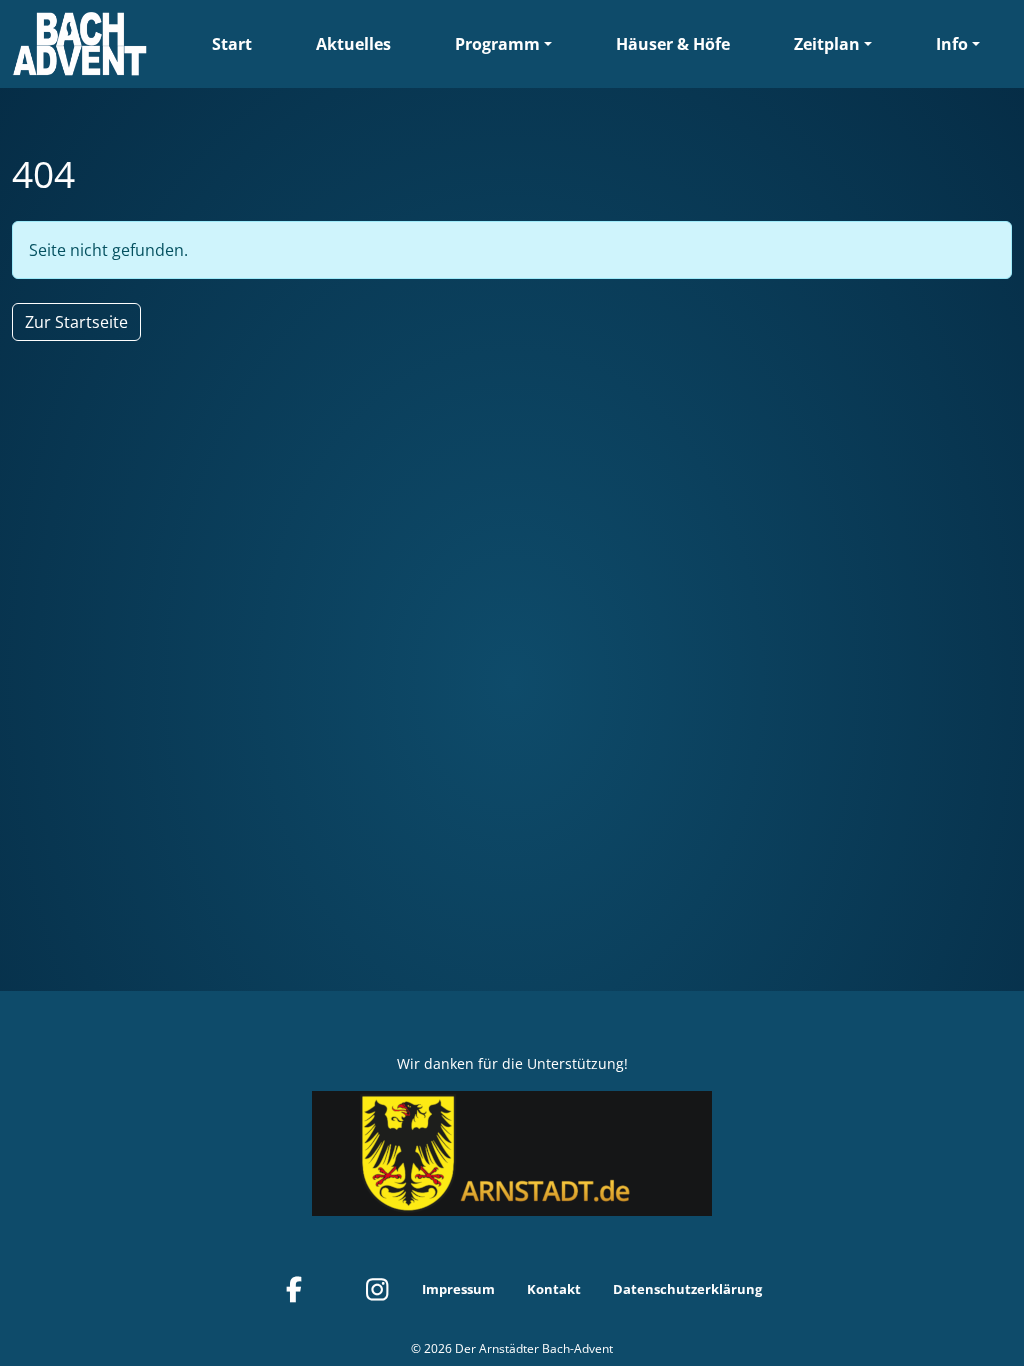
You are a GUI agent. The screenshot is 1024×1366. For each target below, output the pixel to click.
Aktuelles (353, 44)
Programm (497, 44)
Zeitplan (827, 44)
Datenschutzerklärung (687, 1289)
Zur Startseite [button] (76, 322)
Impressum (458, 1289)
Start (232, 44)
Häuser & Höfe (673, 44)
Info (952, 44)
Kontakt (554, 1289)
